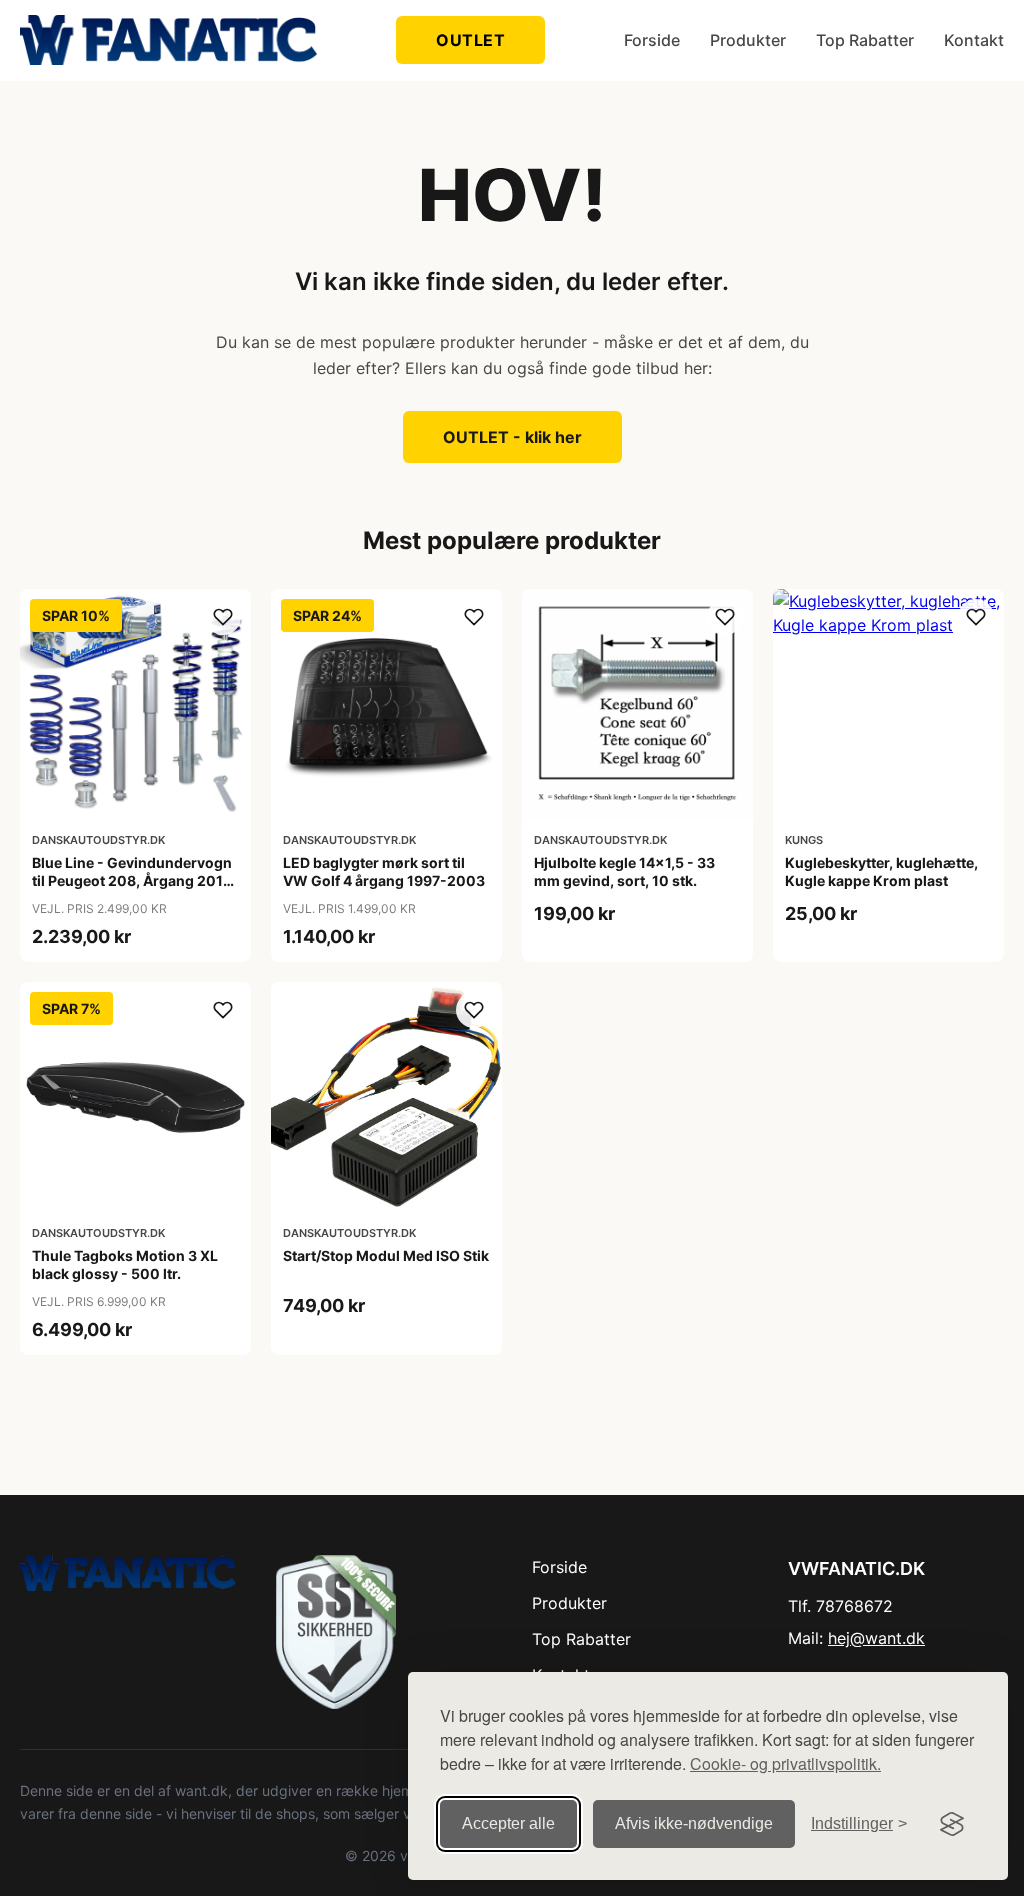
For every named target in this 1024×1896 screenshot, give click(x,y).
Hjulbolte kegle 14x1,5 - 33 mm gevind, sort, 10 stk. (624, 871)
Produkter (748, 40)
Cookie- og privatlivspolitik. (785, 1763)
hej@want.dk (876, 1638)
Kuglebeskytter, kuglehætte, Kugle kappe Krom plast (881, 871)
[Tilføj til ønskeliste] (223, 617)
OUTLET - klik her (512, 437)
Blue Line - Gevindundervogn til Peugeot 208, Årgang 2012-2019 (135, 880)
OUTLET (470, 40)
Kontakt (974, 40)
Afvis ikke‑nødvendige (694, 1823)
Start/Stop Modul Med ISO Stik (386, 1255)
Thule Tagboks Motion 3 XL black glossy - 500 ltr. (125, 1264)
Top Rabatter (865, 40)
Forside (652, 40)
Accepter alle (508, 1823)
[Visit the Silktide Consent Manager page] (952, 1824)
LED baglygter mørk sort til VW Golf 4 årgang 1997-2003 (384, 871)
